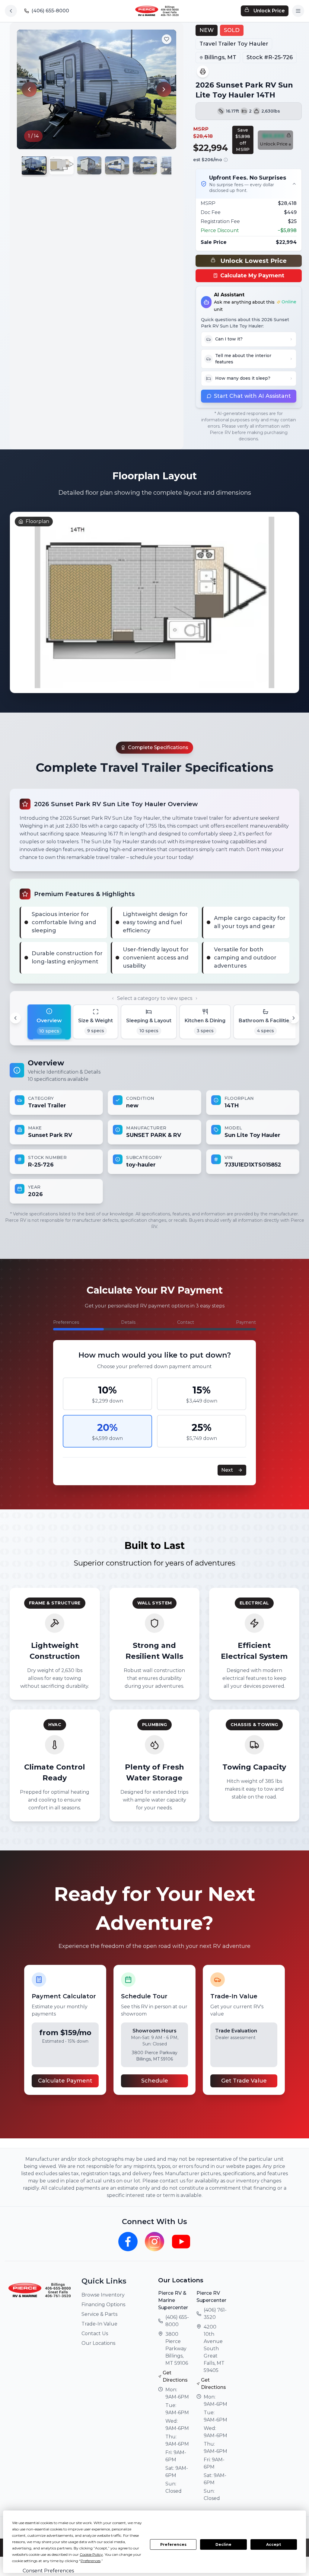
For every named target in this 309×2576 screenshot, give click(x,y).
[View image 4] (117, 165)
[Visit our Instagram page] (154, 2242)
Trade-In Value (99, 2324)
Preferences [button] (91, 2561)
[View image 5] (145, 165)
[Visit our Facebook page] (128, 2242)
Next (227, 1470)
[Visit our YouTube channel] (181, 2242)
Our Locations (98, 2343)
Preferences (173, 2544)
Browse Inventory (103, 2295)
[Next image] (164, 89)
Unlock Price (269, 11)
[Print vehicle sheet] (203, 72)
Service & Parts (99, 2314)
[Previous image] (29, 89)
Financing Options (103, 2305)
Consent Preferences (48, 2571)
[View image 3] (89, 165)
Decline (223, 2544)
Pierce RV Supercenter (211, 2297)
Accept (274, 2544)
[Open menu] (298, 11)
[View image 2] (62, 165)
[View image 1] (34, 166)
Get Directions (175, 2376)
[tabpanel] (154, 1131)
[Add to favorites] (167, 39)
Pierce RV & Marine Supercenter (173, 2300)
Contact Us (95, 2333)
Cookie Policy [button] (91, 2554)
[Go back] (11, 11)
